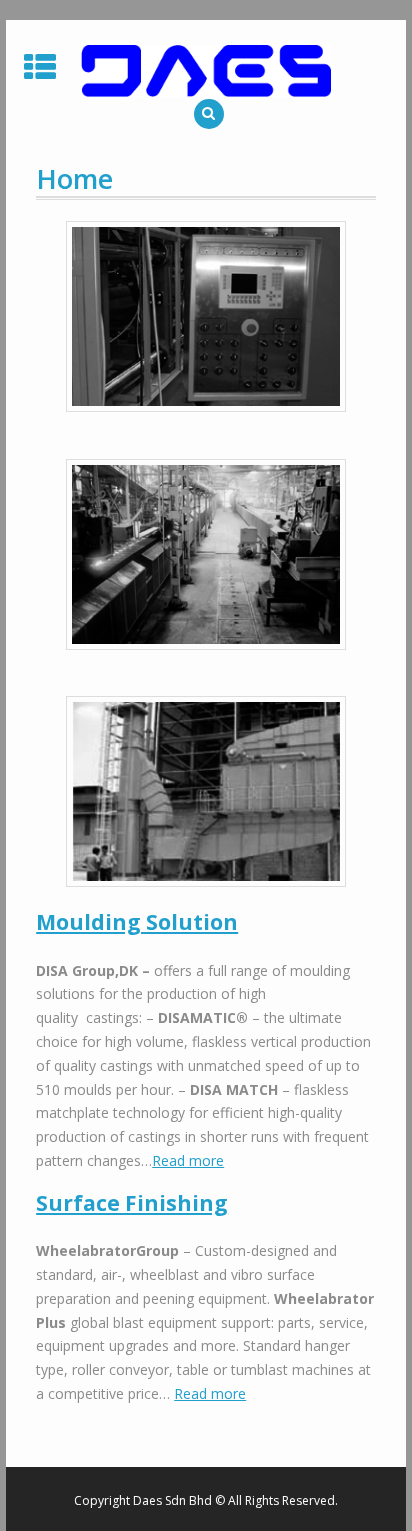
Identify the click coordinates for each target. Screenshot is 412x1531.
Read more (188, 1160)
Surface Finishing (132, 1203)
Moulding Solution (137, 922)
